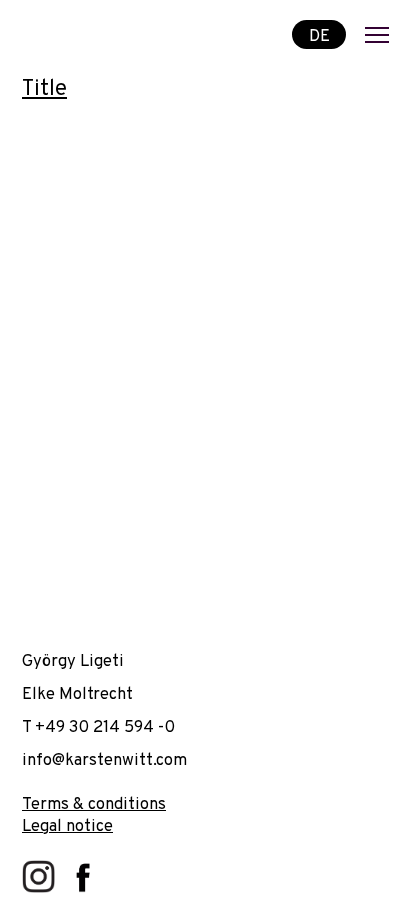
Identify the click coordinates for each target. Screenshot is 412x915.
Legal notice (67, 826)
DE (319, 35)
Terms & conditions (94, 804)
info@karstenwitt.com (104, 760)
